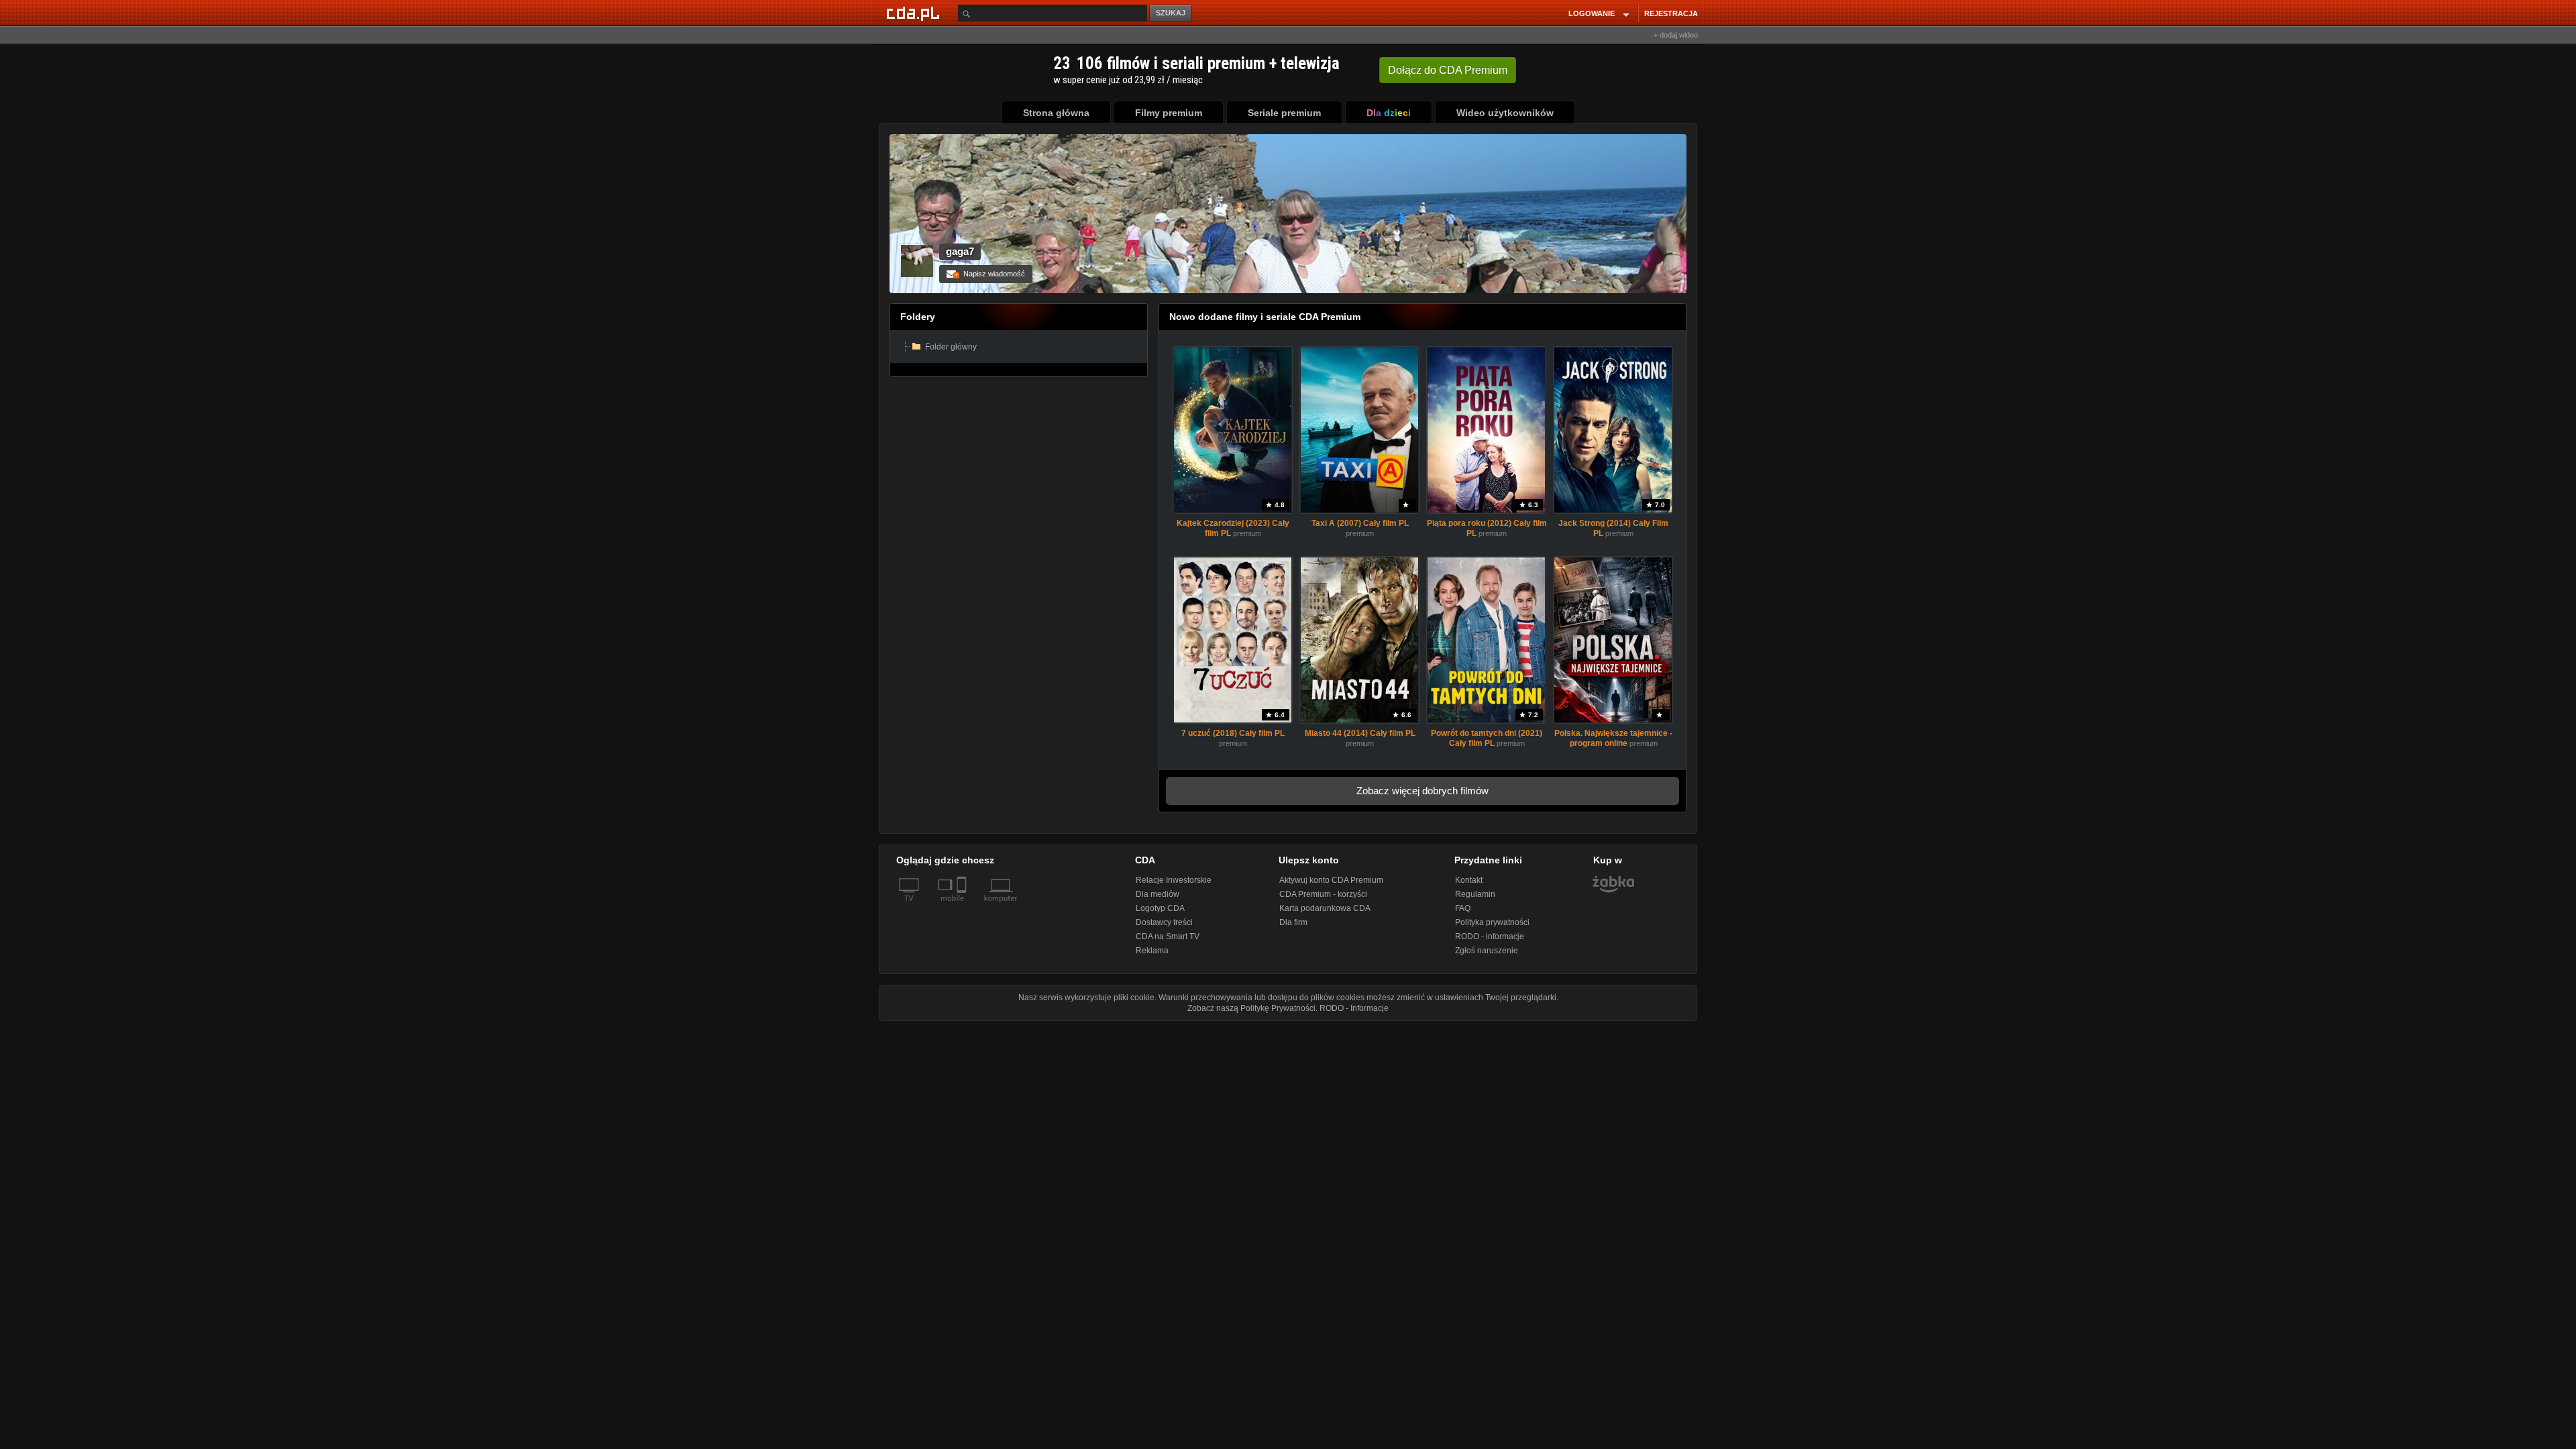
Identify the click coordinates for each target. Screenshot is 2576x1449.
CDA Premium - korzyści (1323, 894)
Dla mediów (1158, 894)
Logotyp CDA (1160, 908)
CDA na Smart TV (1168, 936)
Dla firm (1293, 922)
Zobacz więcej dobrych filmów (1423, 791)
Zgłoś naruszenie (1487, 951)
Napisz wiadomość (990, 274)
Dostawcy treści (1164, 922)
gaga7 (960, 251)
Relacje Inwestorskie (1174, 880)
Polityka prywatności (1492, 922)
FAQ (1463, 908)
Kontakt (1469, 880)
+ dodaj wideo (1676, 35)
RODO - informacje (1490, 936)
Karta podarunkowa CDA (1325, 908)
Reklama (1152, 951)
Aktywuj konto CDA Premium (1331, 880)
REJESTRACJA (1671, 13)
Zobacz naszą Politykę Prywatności (1251, 1008)
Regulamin (1475, 894)
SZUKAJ (1171, 13)
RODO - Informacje (1354, 1008)
